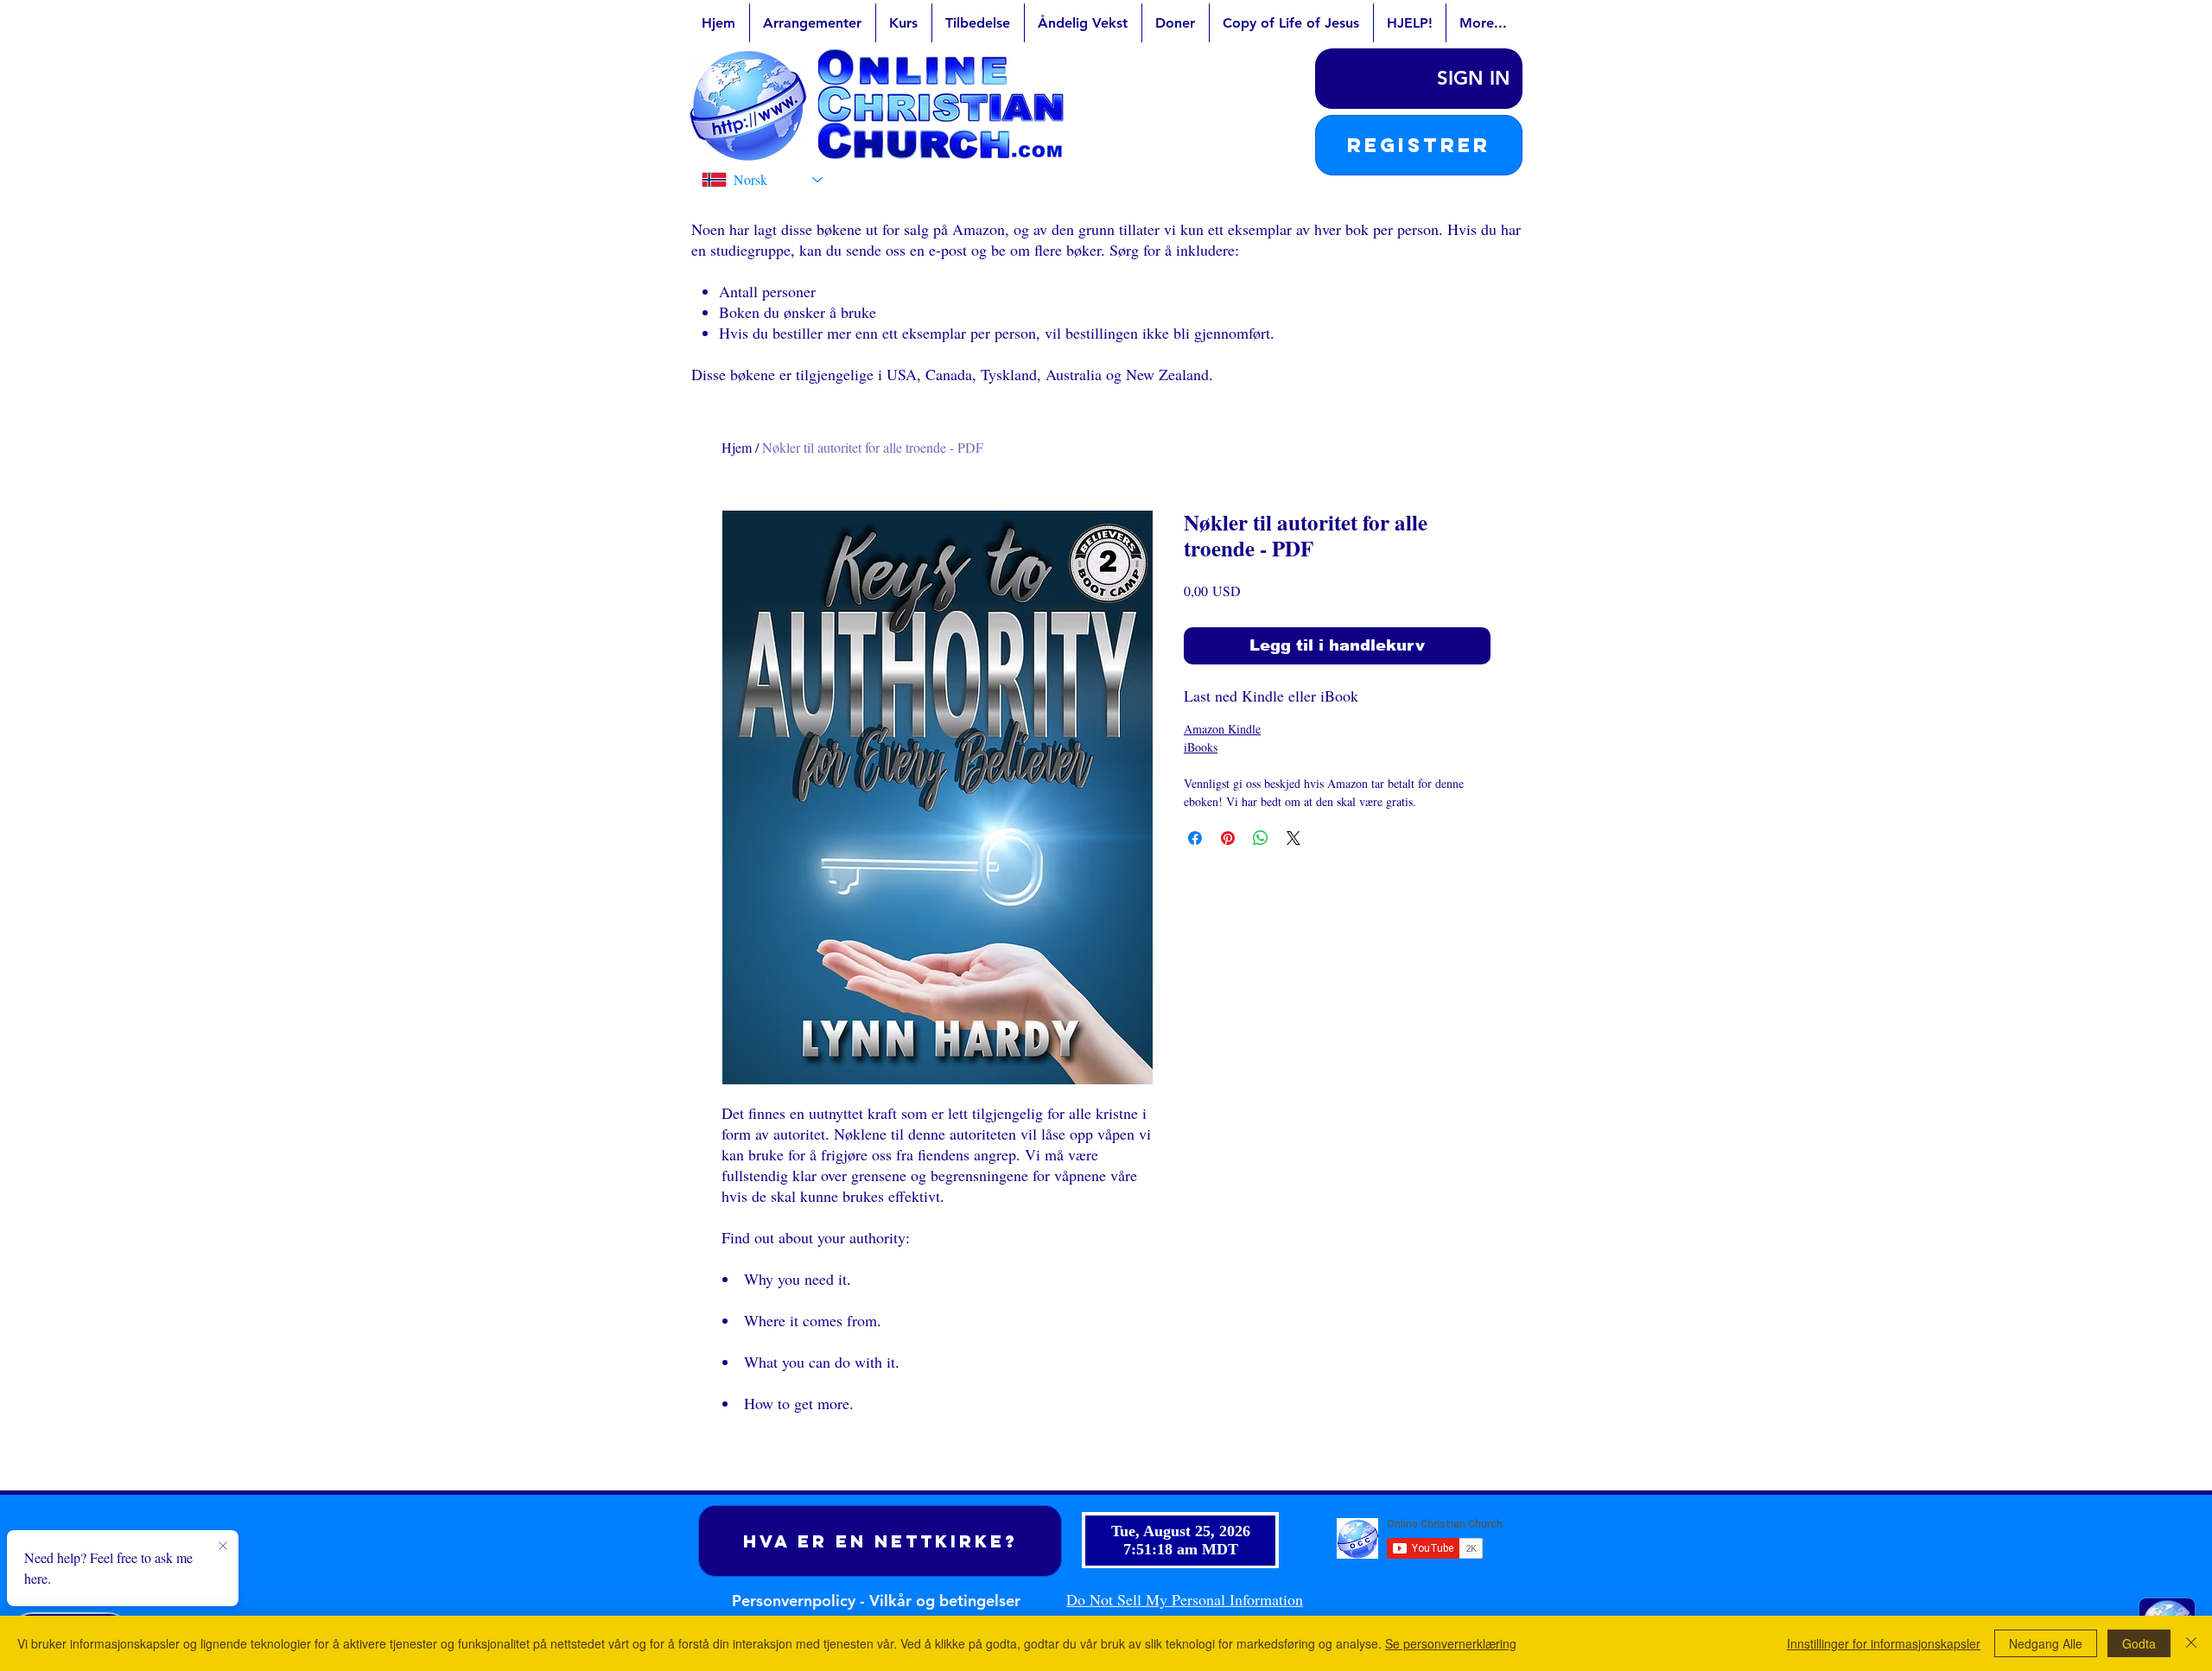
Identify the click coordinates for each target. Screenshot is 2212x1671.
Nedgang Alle (2046, 1643)
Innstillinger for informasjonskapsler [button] (1884, 1643)
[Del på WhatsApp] (1261, 838)
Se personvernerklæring (1451, 1643)
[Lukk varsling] (223, 1547)
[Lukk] (2191, 1643)
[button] (1419, 145)
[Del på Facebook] (1195, 838)
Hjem (737, 447)
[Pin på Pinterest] (1228, 838)
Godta (2139, 1643)
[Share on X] (1294, 838)
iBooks (1201, 747)
